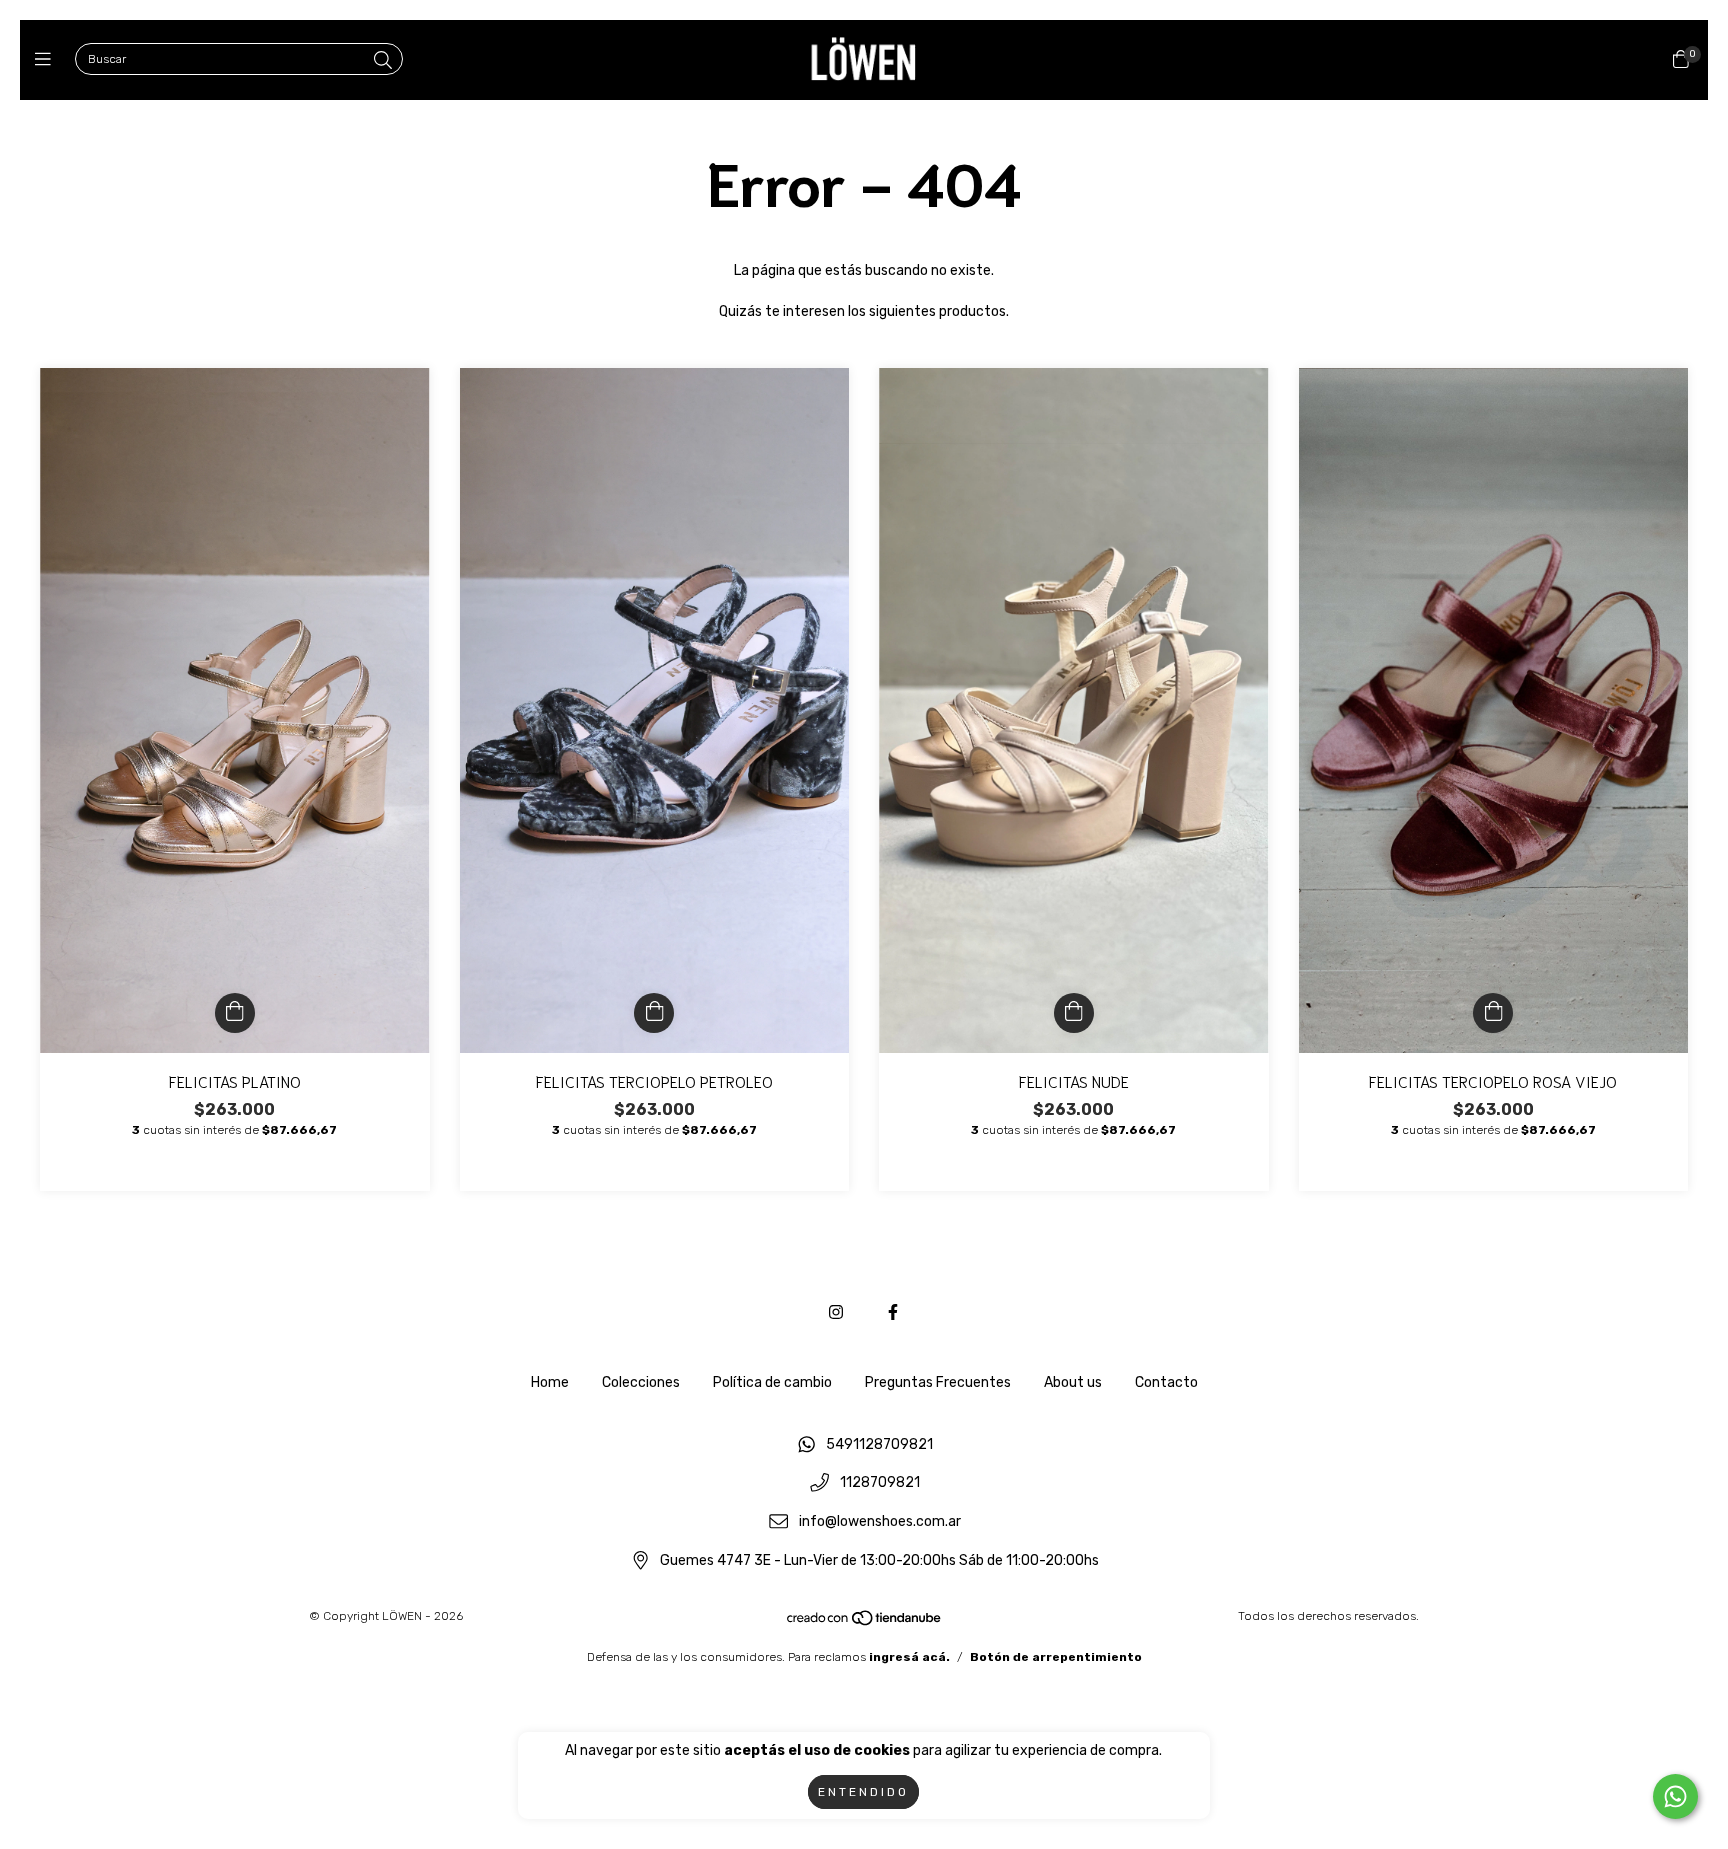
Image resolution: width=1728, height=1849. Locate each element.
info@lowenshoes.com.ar (880, 1521)
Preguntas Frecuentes (938, 1382)
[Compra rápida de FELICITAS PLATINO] (235, 1013)
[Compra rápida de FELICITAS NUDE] (1074, 1013)
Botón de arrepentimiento (1056, 1657)
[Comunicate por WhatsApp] (1675, 1796)
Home (550, 1382)
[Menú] (47, 60)
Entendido (863, 1792)
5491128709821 (879, 1444)
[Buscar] (383, 61)
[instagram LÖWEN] (836, 1312)
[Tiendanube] (865, 1623)
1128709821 (880, 1483)
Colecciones (641, 1382)
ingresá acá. (909, 1657)
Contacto (1166, 1382)
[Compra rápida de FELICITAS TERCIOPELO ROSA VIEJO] (1493, 1013)
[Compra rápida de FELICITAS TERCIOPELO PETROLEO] (654, 1013)
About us (1073, 1382)
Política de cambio (772, 1382)
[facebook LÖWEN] (893, 1312)
